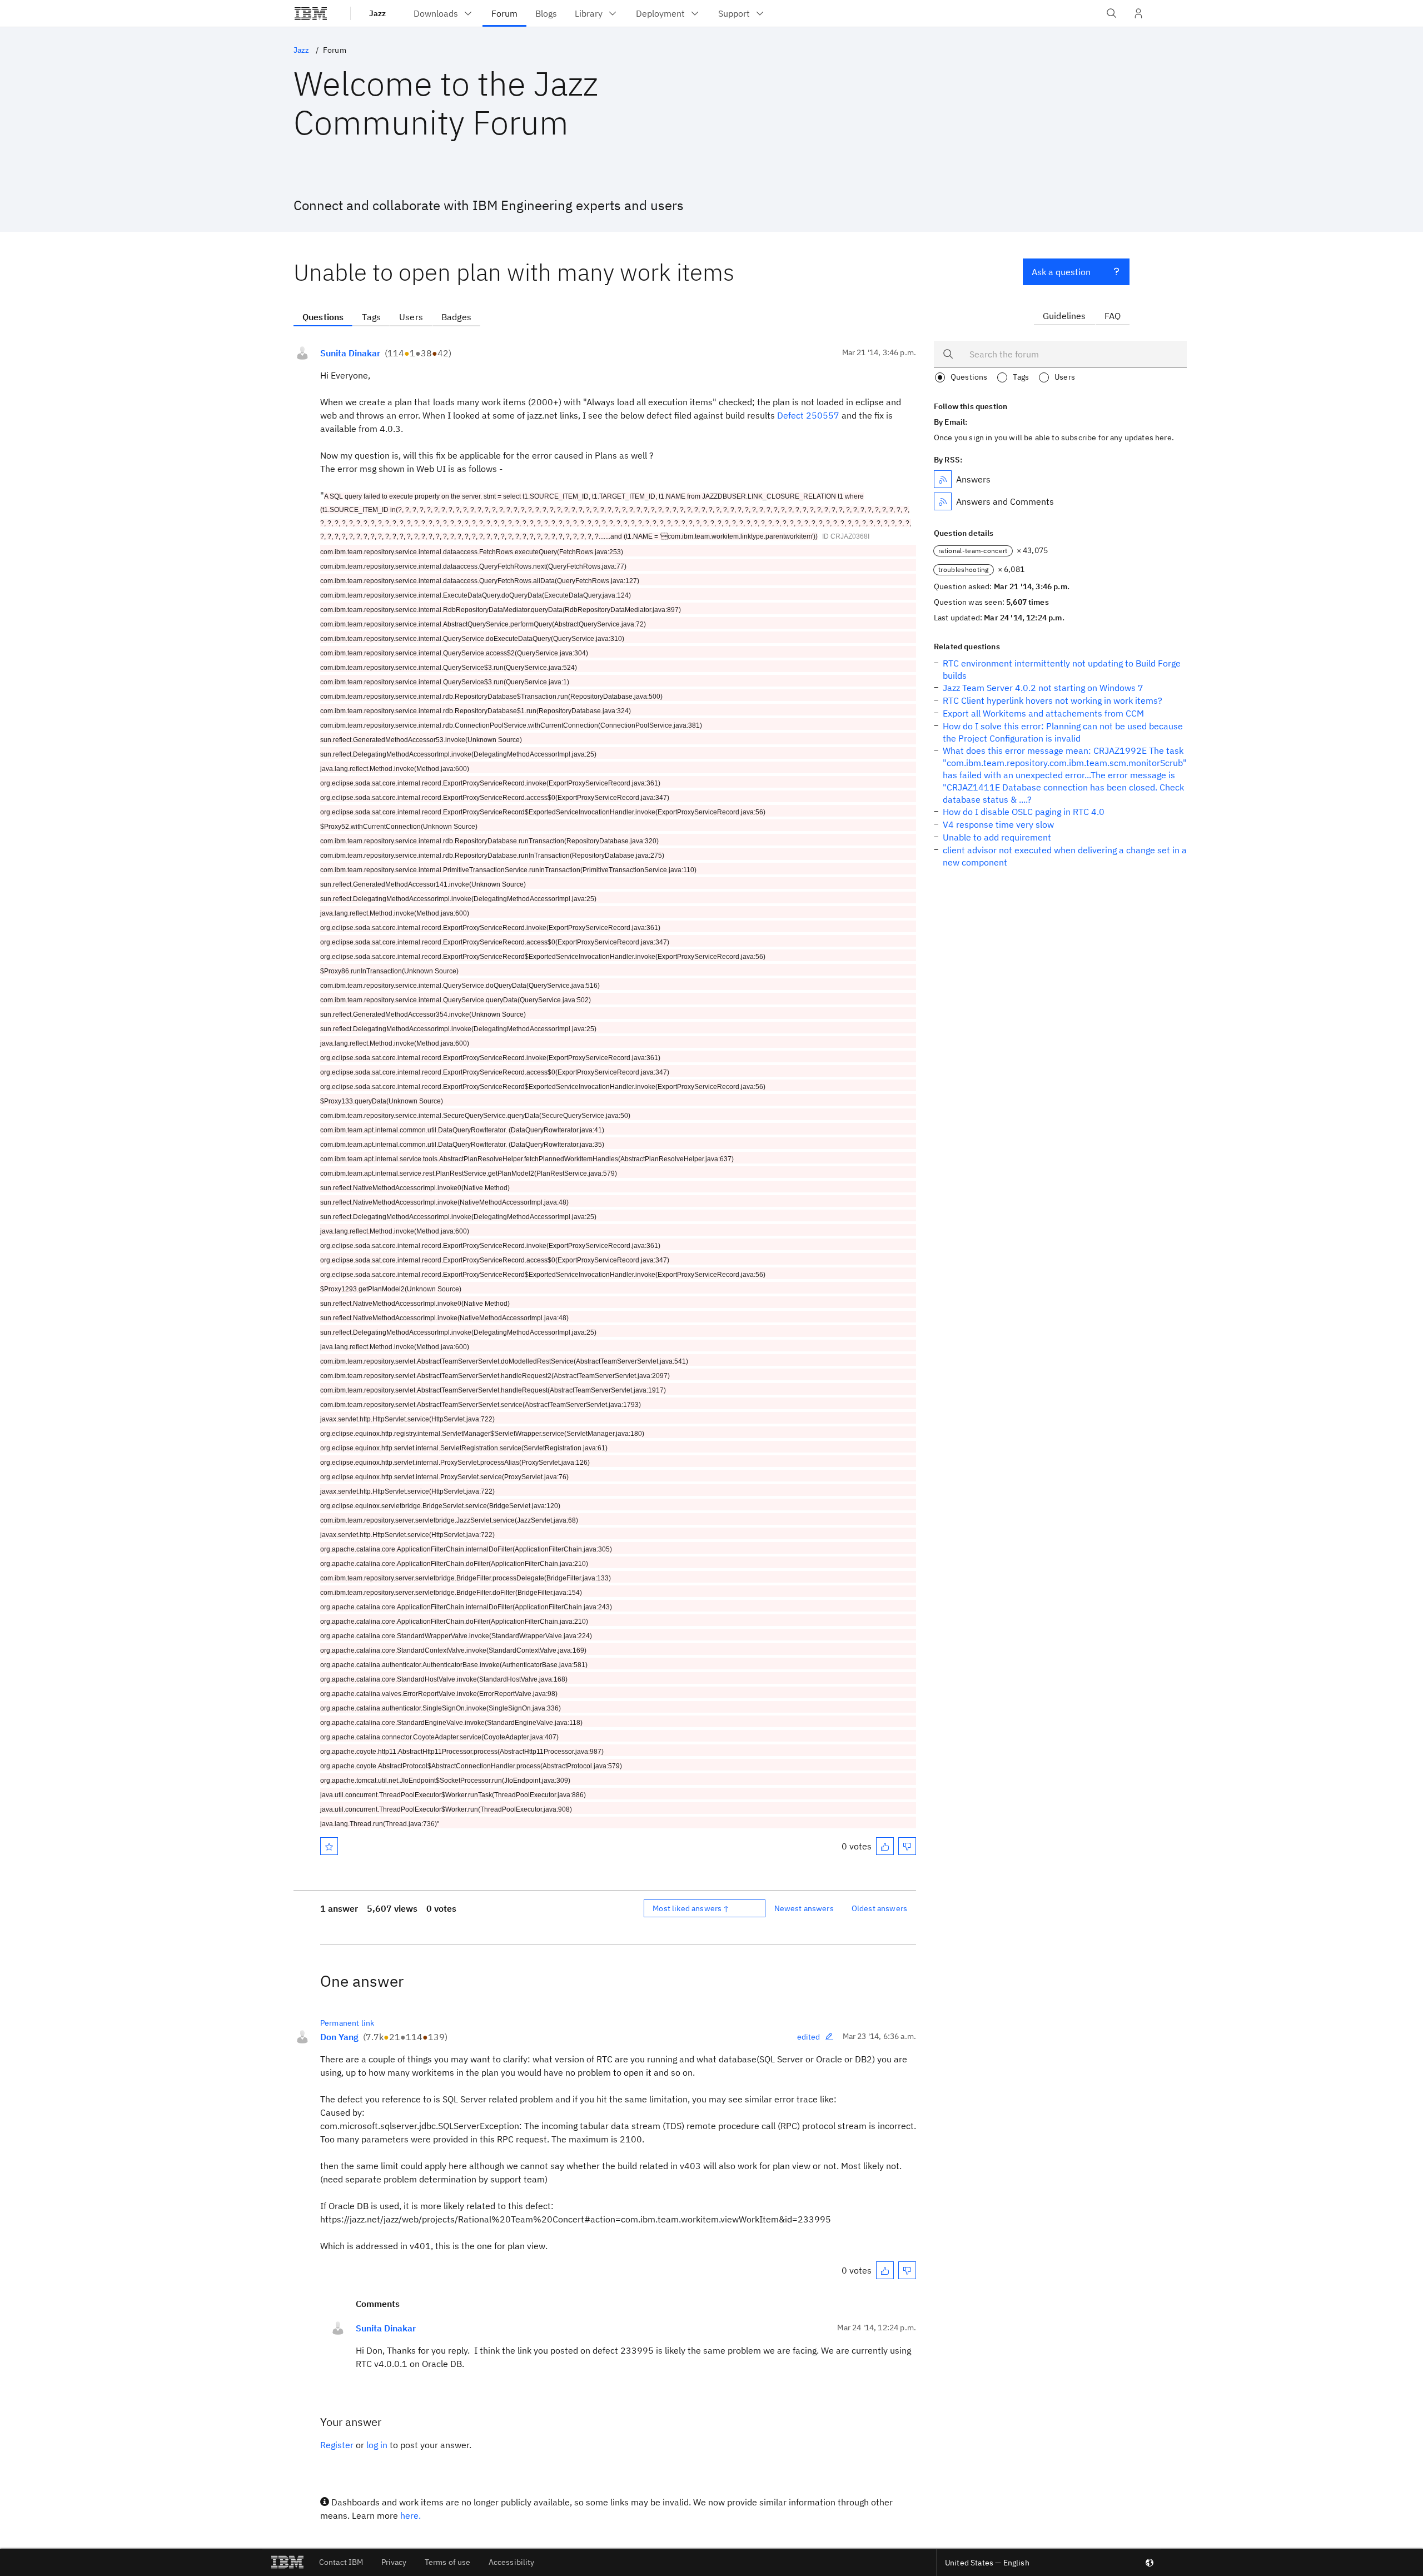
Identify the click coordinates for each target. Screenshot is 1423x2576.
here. (411, 2515)
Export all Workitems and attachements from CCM (1043, 713)
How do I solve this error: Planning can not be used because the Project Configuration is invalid (1063, 732)
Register (337, 2445)
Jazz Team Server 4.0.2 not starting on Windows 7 (1043, 688)
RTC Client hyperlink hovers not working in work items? (1053, 700)
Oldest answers (879, 1908)
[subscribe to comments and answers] (943, 501)
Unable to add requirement (997, 837)
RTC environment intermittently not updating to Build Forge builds (1062, 669)
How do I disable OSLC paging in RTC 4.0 (1024, 812)
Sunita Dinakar (350, 353)
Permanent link (347, 2023)
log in (377, 2445)
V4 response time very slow (998, 824)
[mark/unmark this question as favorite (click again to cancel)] (329, 1846)
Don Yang (339, 2037)
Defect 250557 (808, 415)
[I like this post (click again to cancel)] (885, 1846)
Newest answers (804, 1908)
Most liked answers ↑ (691, 1908)
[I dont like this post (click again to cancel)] (907, 1846)
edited (809, 2037)
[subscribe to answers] (943, 479)
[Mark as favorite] (329, 1846)
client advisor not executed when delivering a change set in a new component (1065, 856)
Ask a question (1061, 272)
